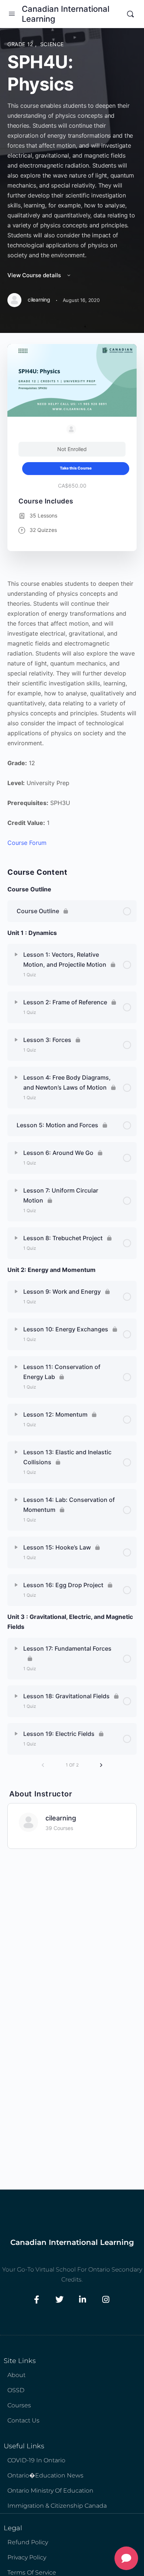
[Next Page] (101, 1765)
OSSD (16, 2390)
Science (52, 44)
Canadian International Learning (66, 14)
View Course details (35, 275)
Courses (19, 2405)
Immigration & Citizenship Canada (57, 2506)
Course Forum (27, 843)
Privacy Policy (27, 2557)
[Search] (130, 14)
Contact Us (23, 2420)
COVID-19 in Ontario (36, 2460)
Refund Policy (28, 2542)
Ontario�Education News (45, 2475)
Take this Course (76, 468)
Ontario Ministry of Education (50, 2491)
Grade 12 (21, 44)
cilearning (61, 1818)
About (16, 2375)
